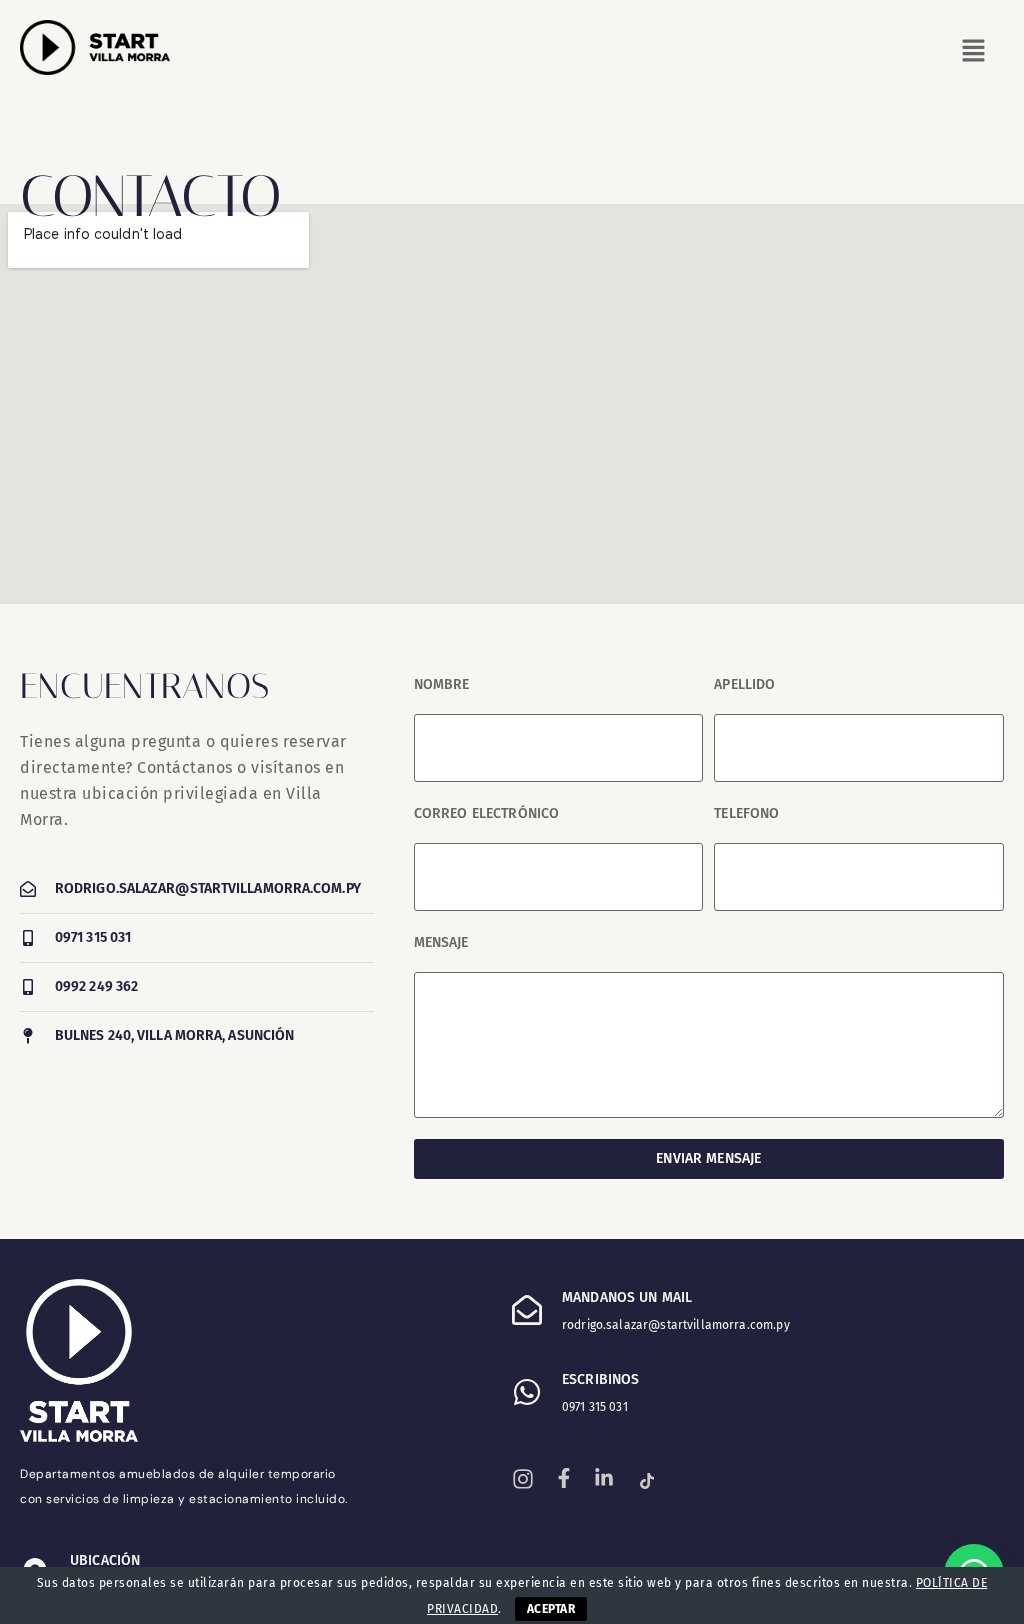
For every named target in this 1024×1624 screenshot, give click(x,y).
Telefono (746, 813)
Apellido (744, 684)
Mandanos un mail (627, 1297)
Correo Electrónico (487, 813)
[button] (694, 52)
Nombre (442, 684)
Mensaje (441, 942)
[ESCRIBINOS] (527, 1392)
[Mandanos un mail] (527, 1310)
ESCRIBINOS (601, 1379)
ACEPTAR (551, 1609)
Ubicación (105, 1560)
